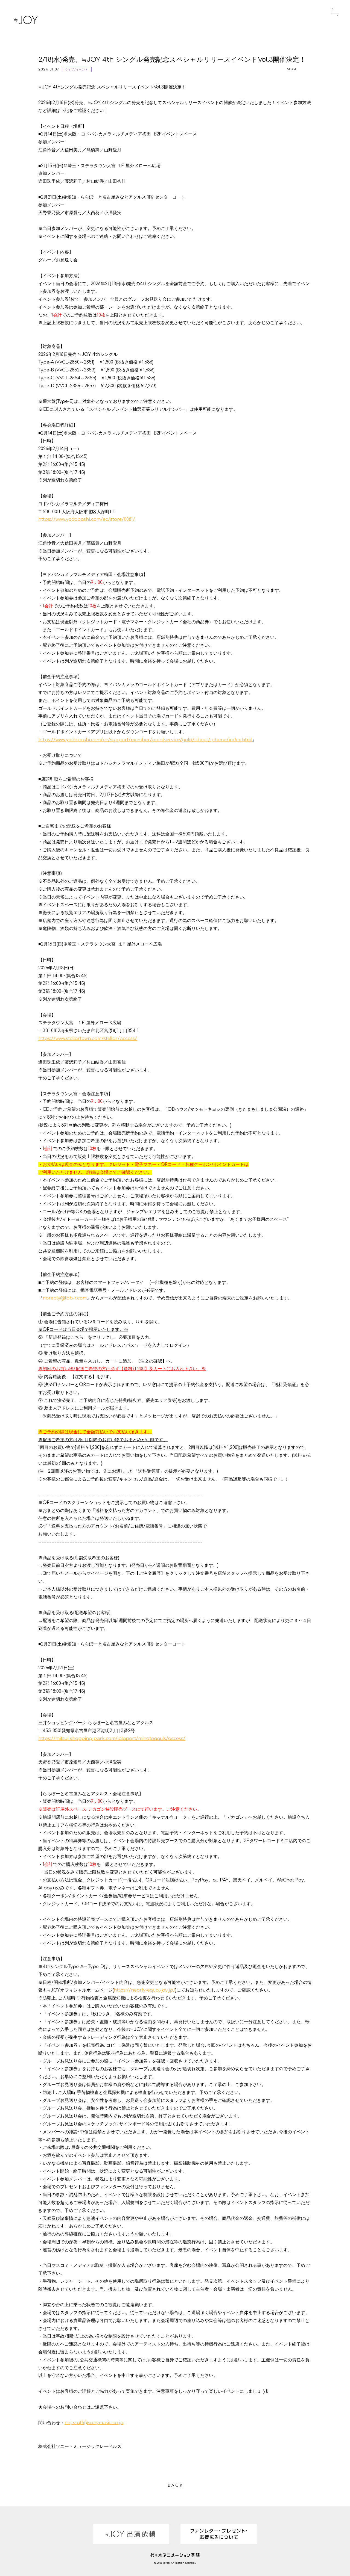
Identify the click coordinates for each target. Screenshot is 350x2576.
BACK (176, 2485)
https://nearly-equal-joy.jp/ (145, 1990)
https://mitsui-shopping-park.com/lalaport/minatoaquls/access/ (112, 1739)
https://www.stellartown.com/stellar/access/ (88, 1039)
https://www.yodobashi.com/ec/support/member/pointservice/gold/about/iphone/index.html (145, 740)
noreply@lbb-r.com (65, 1298)
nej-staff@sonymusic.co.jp (94, 2423)
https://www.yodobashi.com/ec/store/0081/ (87, 519)
